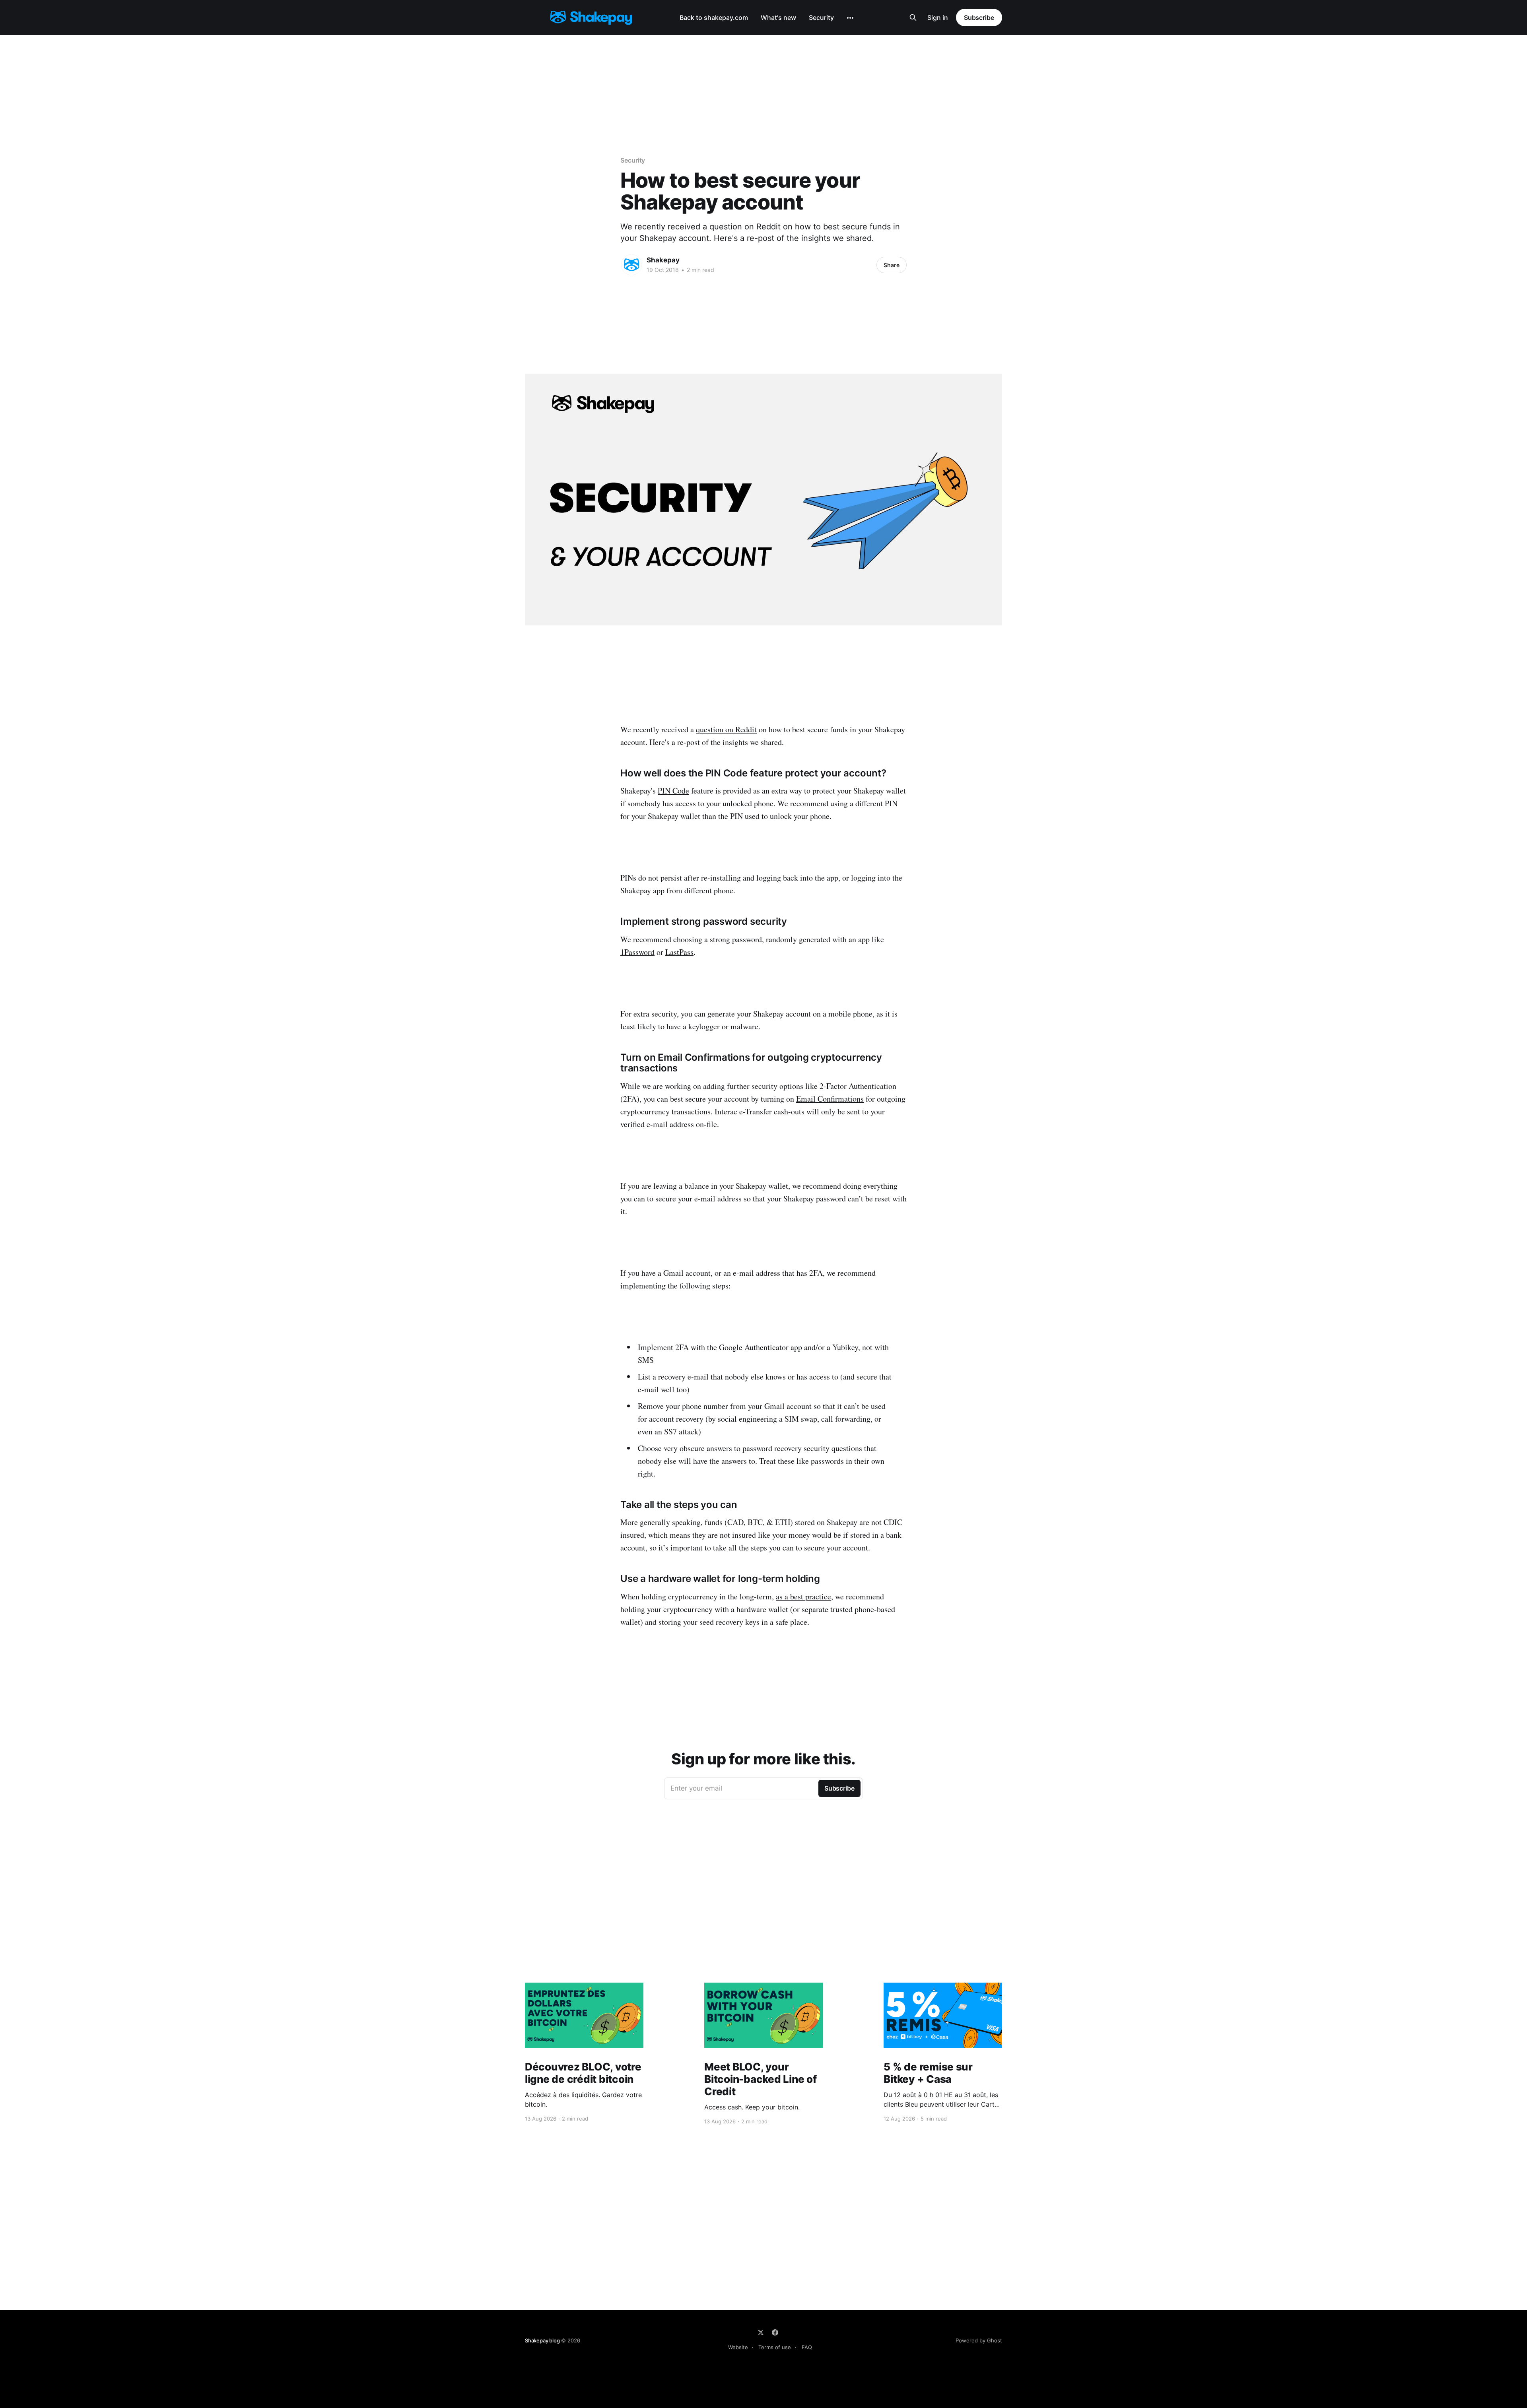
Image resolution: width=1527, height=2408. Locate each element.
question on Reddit (726, 729)
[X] (761, 2332)
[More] (850, 18)
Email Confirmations (830, 1099)
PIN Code (673, 791)
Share (892, 265)
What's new (778, 17)
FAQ (807, 2347)
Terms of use (775, 2347)
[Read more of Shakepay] (631, 265)
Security (821, 17)
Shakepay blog (542, 2340)
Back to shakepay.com (714, 17)
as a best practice (803, 1596)
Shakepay (663, 260)
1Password (637, 952)
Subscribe (979, 17)
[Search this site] (913, 17)
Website (738, 2347)
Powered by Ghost (979, 2340)
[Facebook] (775, 2332)
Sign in (938, 17)
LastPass (679, 952)
